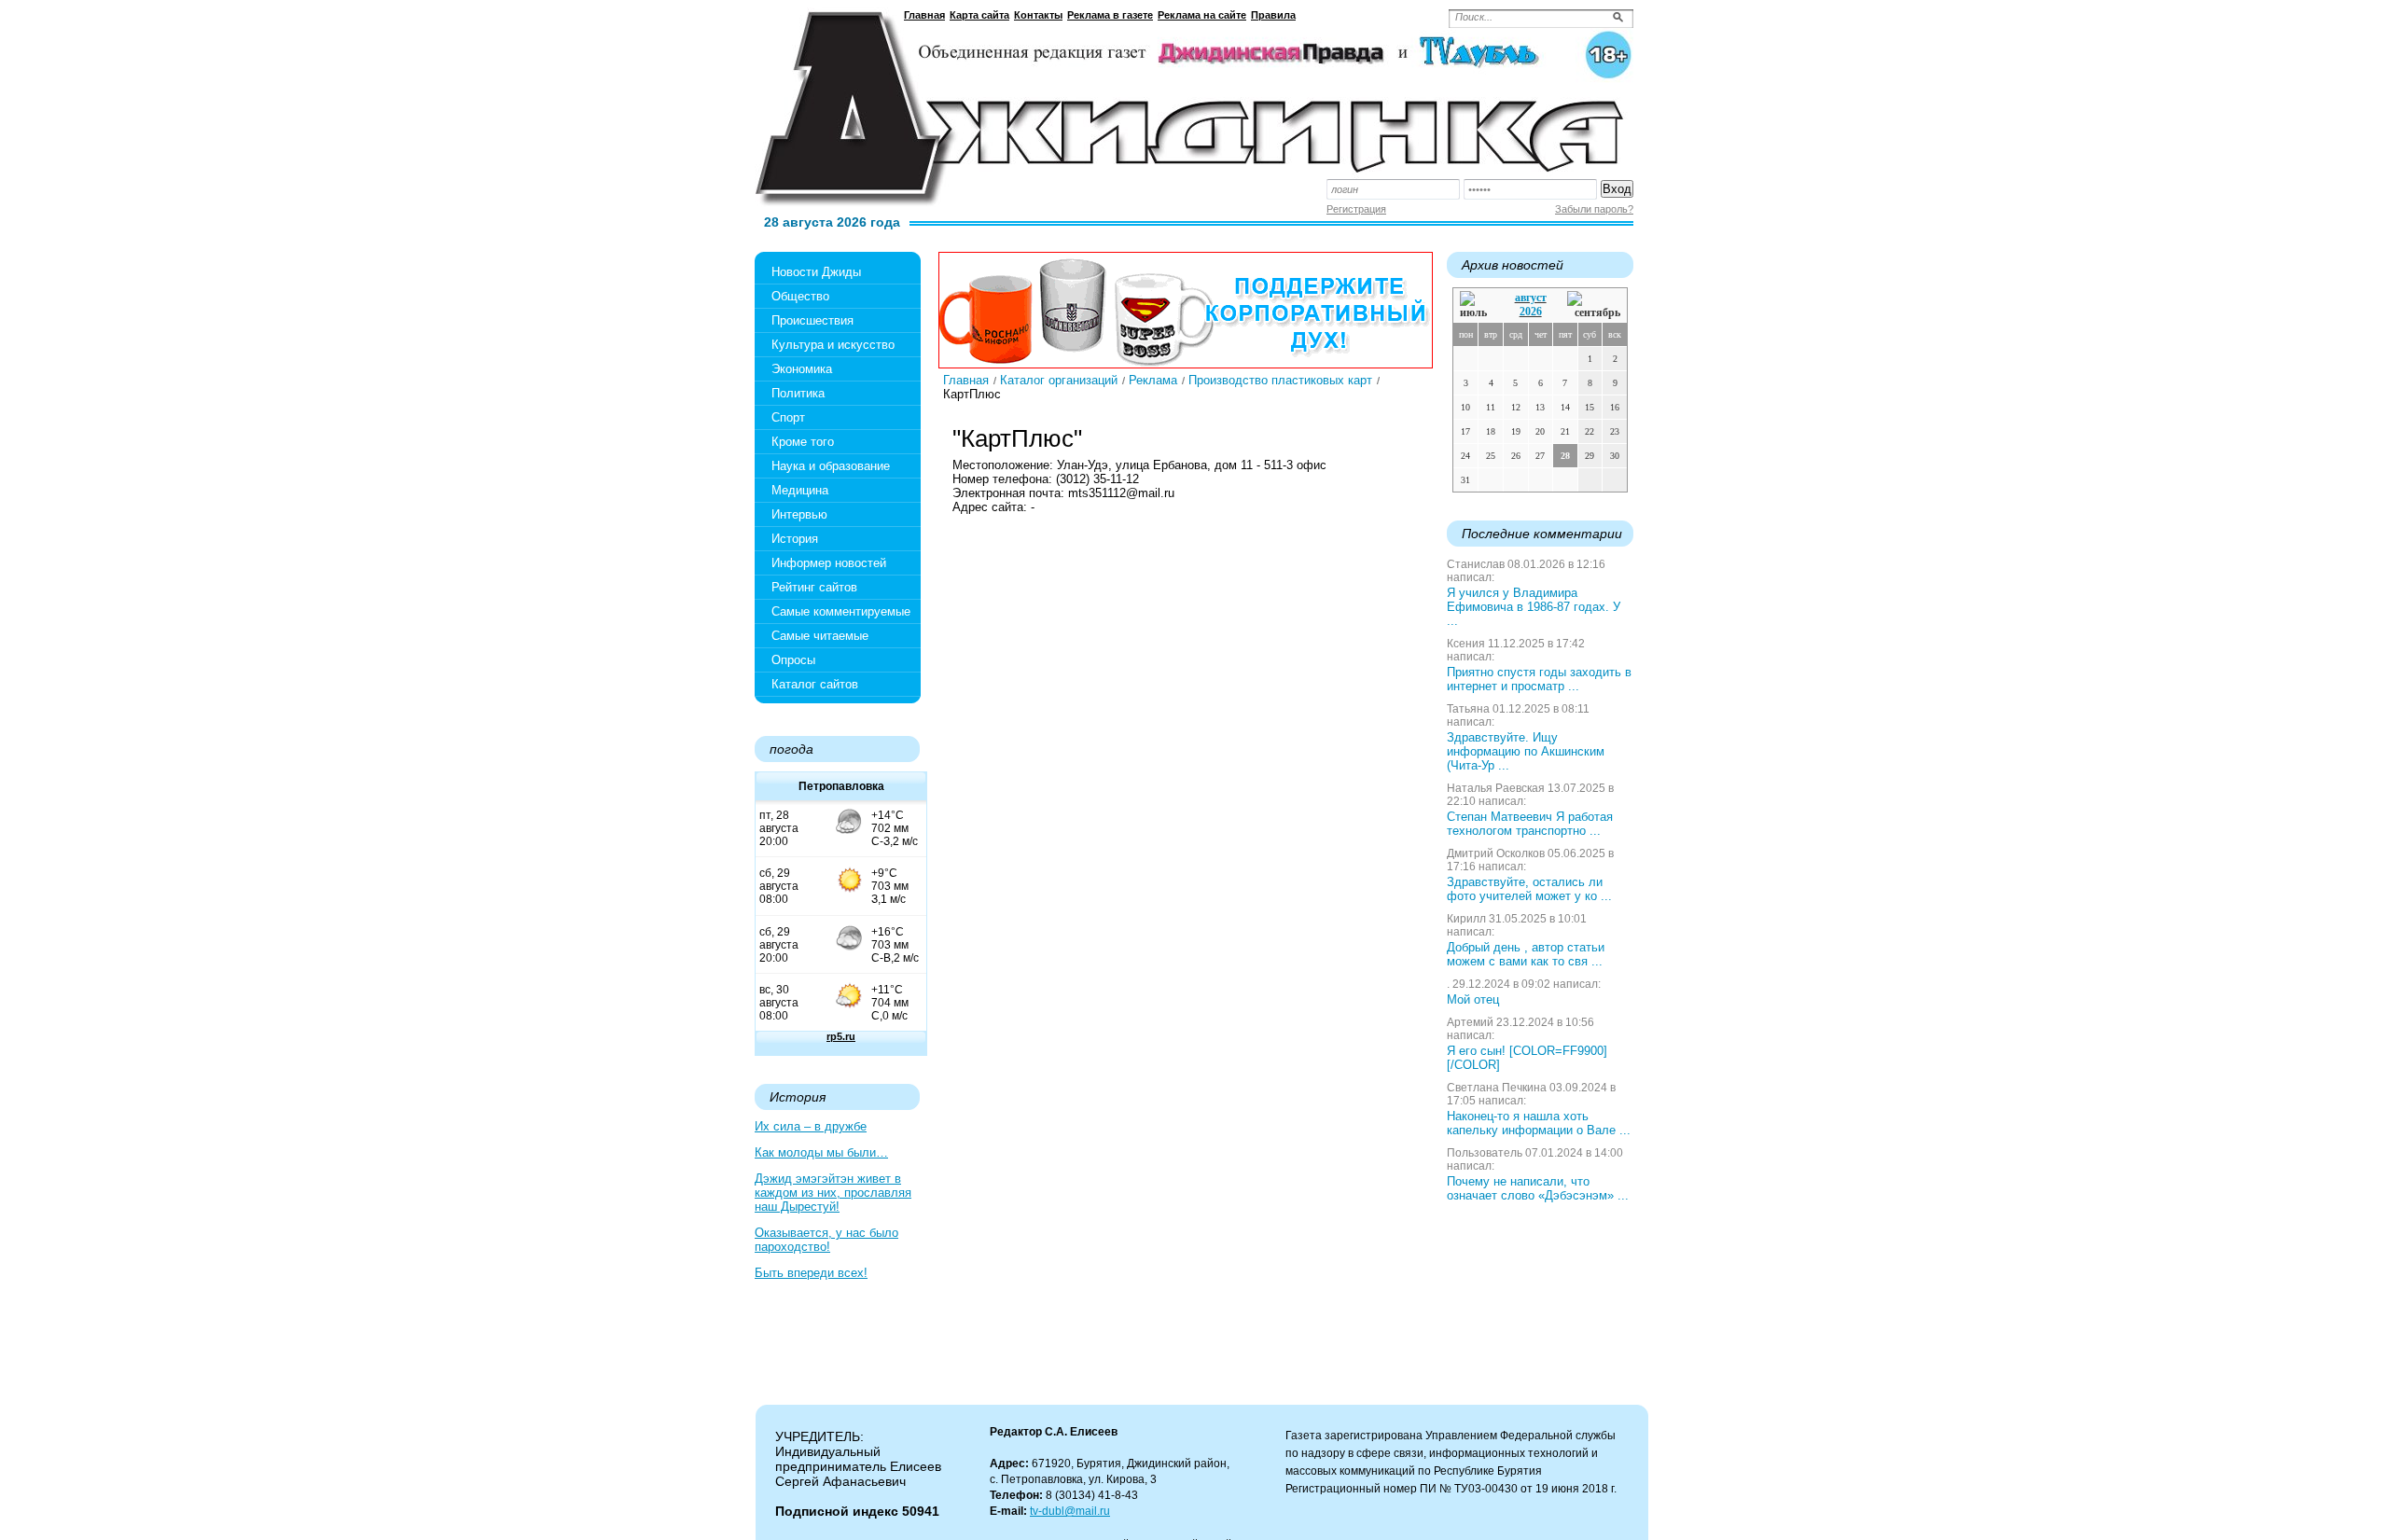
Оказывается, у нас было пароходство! (826, 1240)
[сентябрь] (1594, 305)
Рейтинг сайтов (814, 587)
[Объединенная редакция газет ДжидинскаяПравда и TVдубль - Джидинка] (1194, 101)
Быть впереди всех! (811, 1273)
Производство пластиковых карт (1280, 380)
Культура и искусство (833, 345)
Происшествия (812, 320)
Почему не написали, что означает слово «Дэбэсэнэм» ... (1538, 1188)
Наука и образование (831, 466)
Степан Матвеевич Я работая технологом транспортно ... (1530, 824)
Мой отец (1473, 999)
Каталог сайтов (815, 684)
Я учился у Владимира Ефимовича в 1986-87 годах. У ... (1534, 607)
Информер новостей (829, 563)
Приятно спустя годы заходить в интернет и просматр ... (1539, 679)
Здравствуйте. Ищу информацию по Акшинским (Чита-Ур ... (1526, 751)
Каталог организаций (1059, 380)
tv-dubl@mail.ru (1070, 1511)
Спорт (788, 417)
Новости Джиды (816, 272)
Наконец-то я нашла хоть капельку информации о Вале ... (1539, 1123)
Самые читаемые (820, 636)
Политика (798, 393)
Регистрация (1356, 209)
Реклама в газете (1110, 15)
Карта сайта (979, 15)
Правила (1273, 15)
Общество (800, 296)
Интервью (799, 514)
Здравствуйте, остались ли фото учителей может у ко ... (1529, 889)
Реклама (1153, 380)
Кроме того (803, 442)
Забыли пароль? (1594, 209)
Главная (924, 15)
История (795, 539)
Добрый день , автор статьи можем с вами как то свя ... (1526, 954)
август (1531, 298)
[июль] (1477, 305)
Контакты (1038, 15)
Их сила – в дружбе (811, 1126)
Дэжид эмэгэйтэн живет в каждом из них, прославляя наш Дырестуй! (833, 1193)
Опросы (793, 660)
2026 (1531, 312)
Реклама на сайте (1202, 15)
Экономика (802, 369)
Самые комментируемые (841, 611)
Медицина (800, 490)
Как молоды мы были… (821, 1152)
